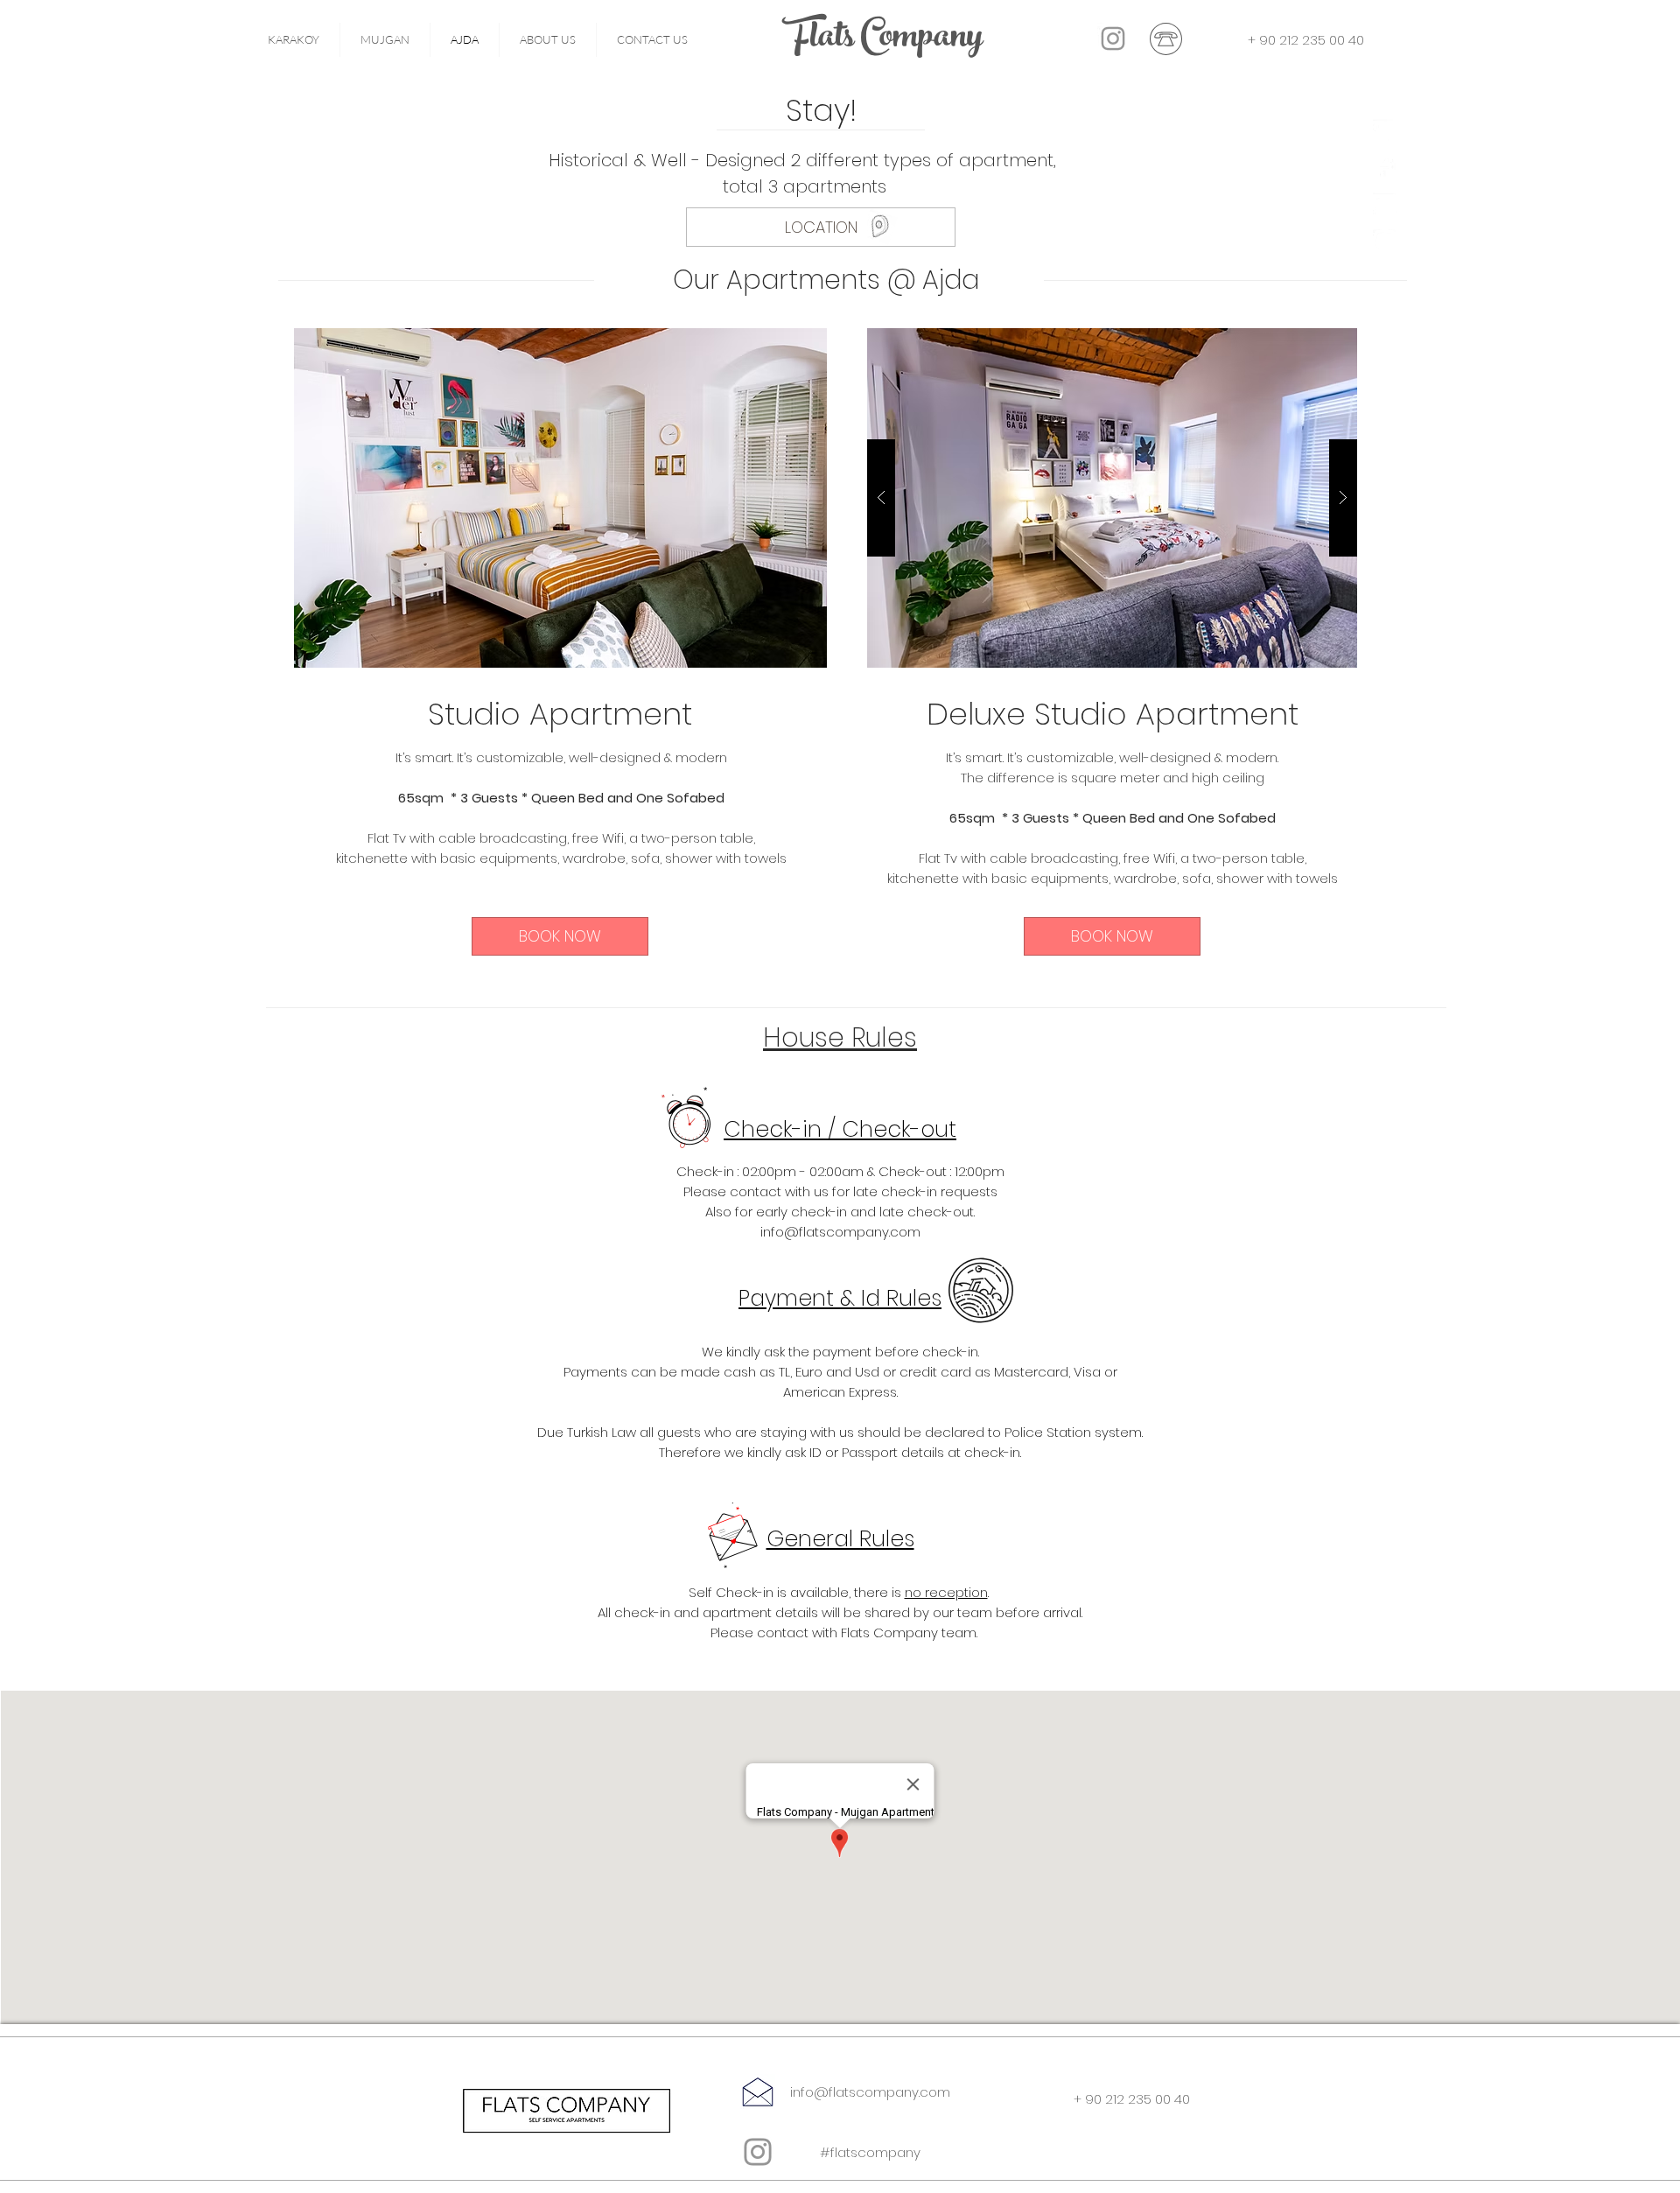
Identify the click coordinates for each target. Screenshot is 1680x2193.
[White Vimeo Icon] (1385, 131)
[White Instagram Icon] (1385, 241)
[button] (560, 498)
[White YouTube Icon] (1385, 204)
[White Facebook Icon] (1385, 168)
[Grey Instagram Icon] (758, 2152)
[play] (786, 343)
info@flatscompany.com (840, 1232)
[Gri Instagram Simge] (1113, 39)
